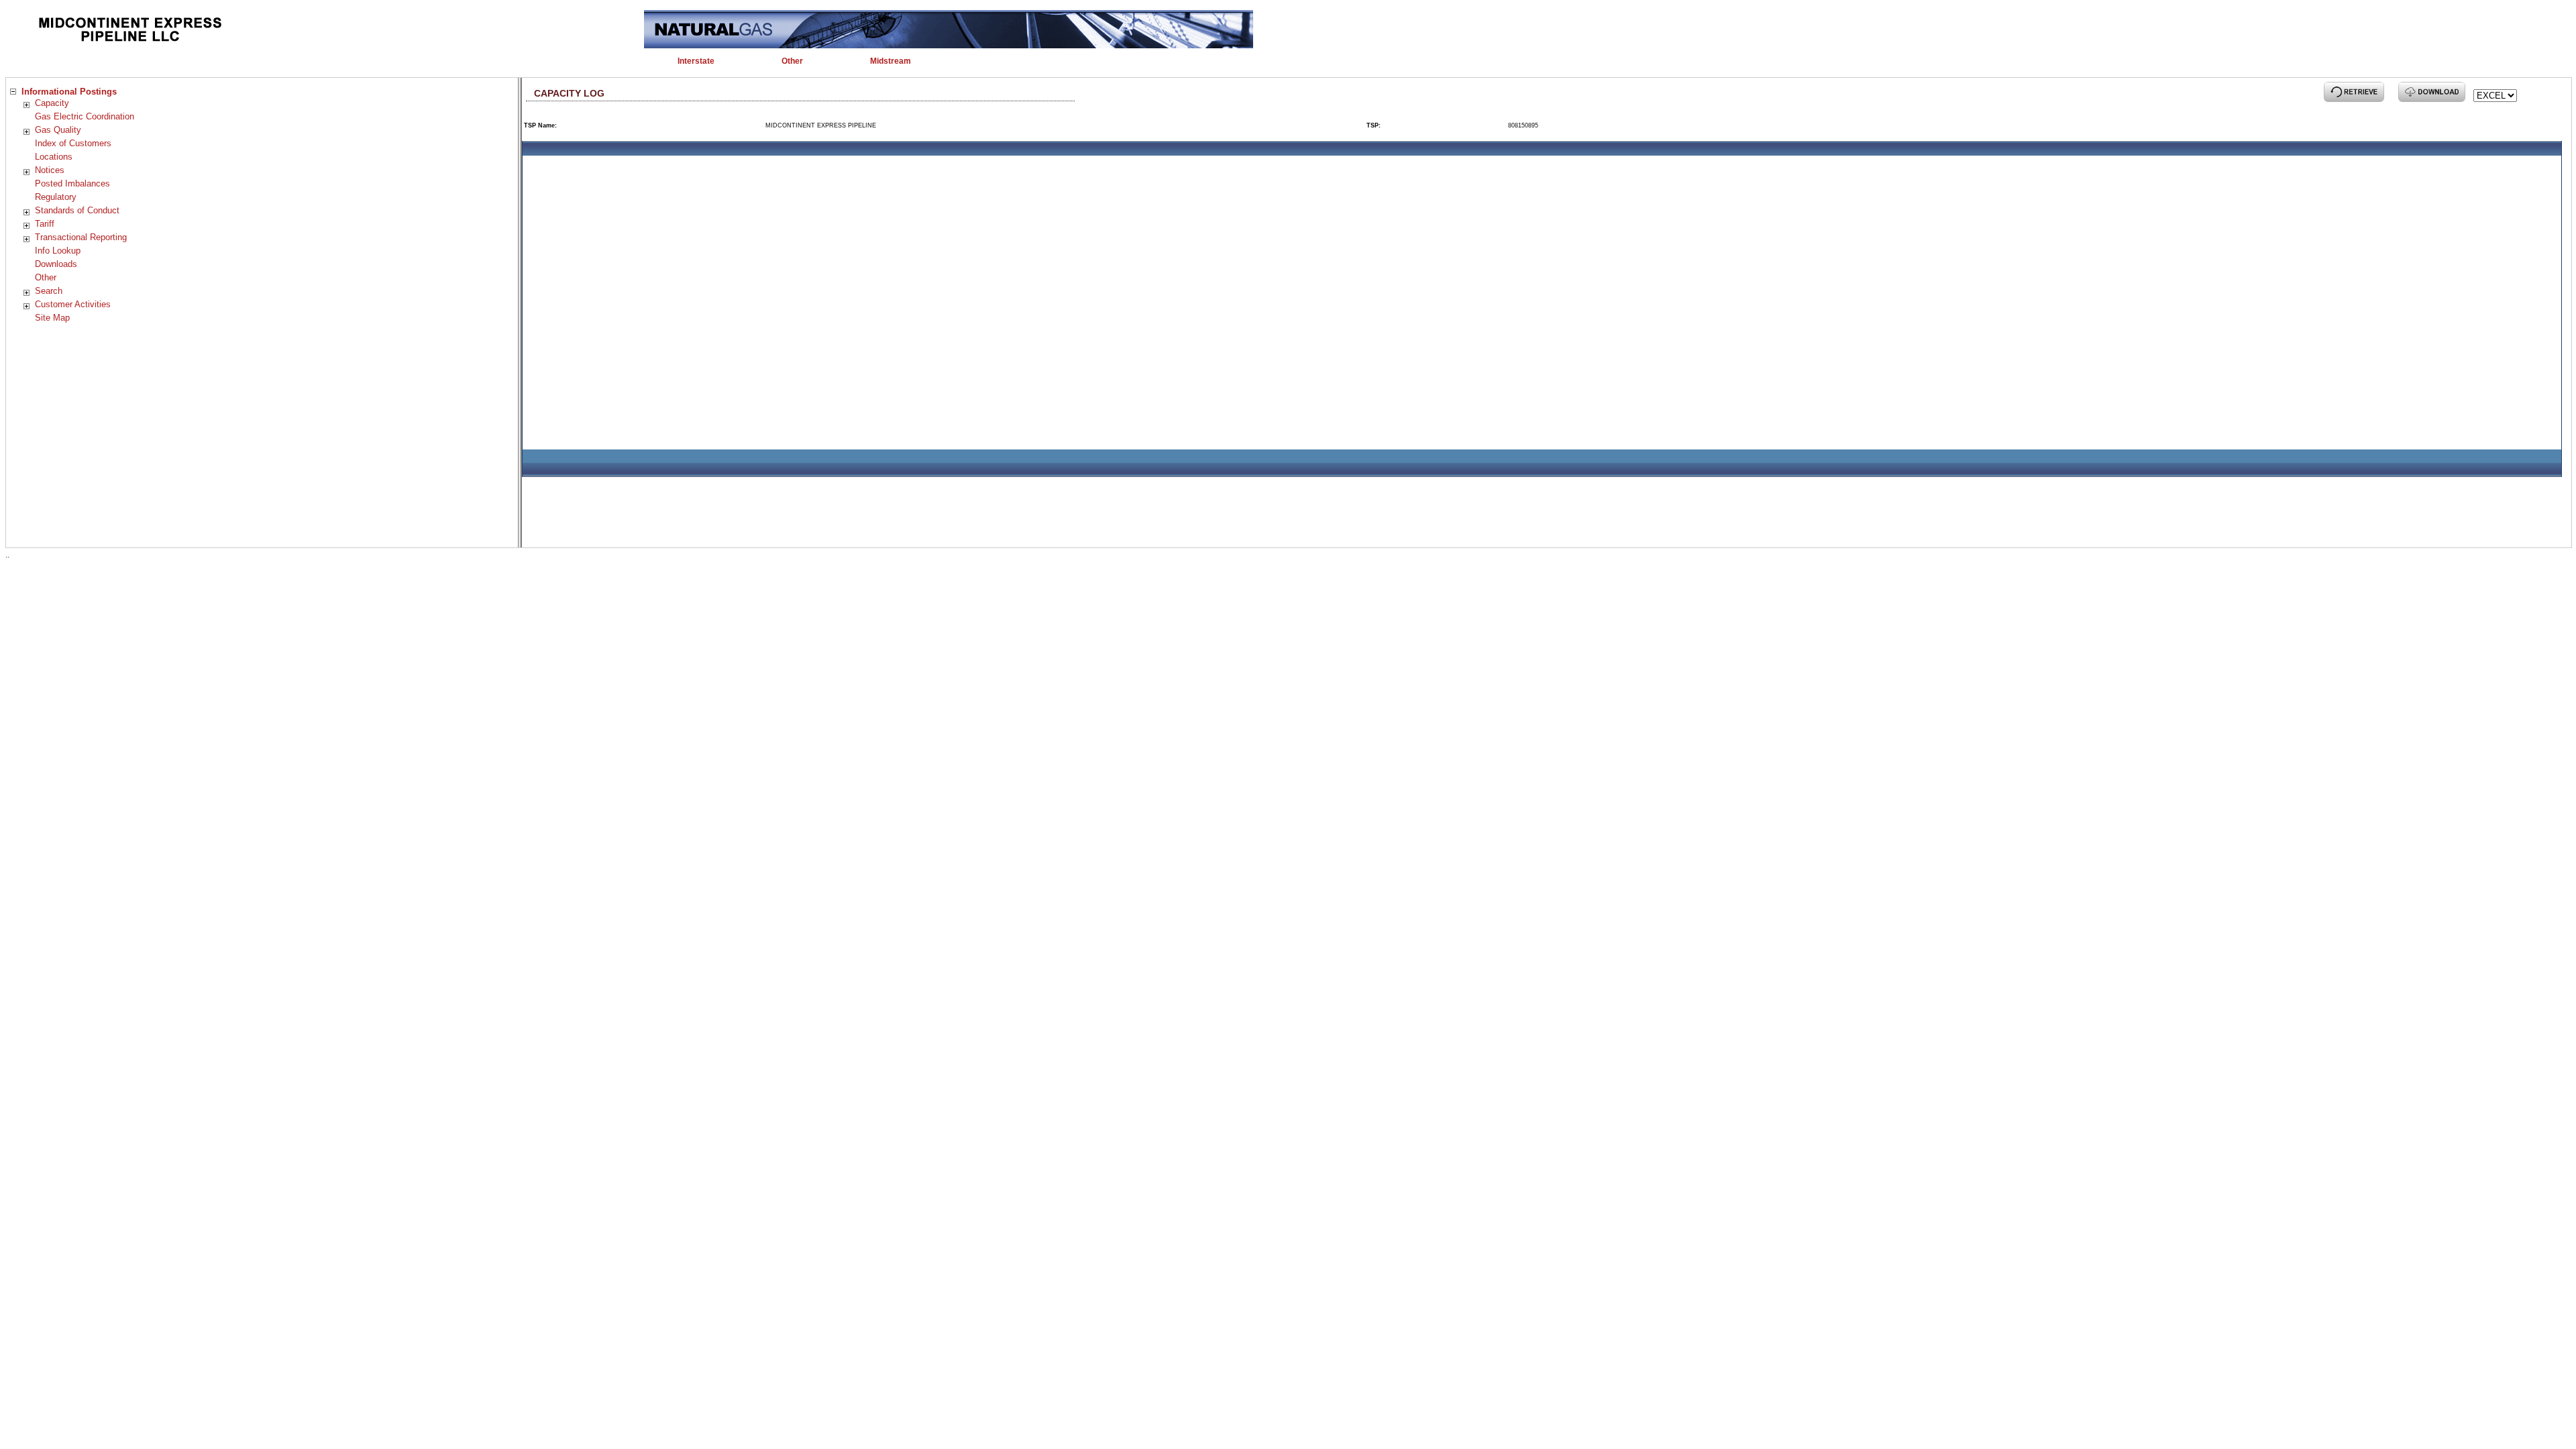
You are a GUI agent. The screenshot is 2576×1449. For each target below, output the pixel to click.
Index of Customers (73, 143)
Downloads (56, 264)
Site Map (52, 318)
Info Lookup (58, 251)
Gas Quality (58, 130)
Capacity (52, 103)
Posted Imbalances (72, 183)
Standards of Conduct (77, 210)
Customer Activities (73, 304)
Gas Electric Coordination (85, 116)
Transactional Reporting (81, 237)
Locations (54, 157)
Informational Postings (69, 92)
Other (46, 277)
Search (49, 291)
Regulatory (56, 197)
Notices (50, 170)
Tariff (45, 224)
